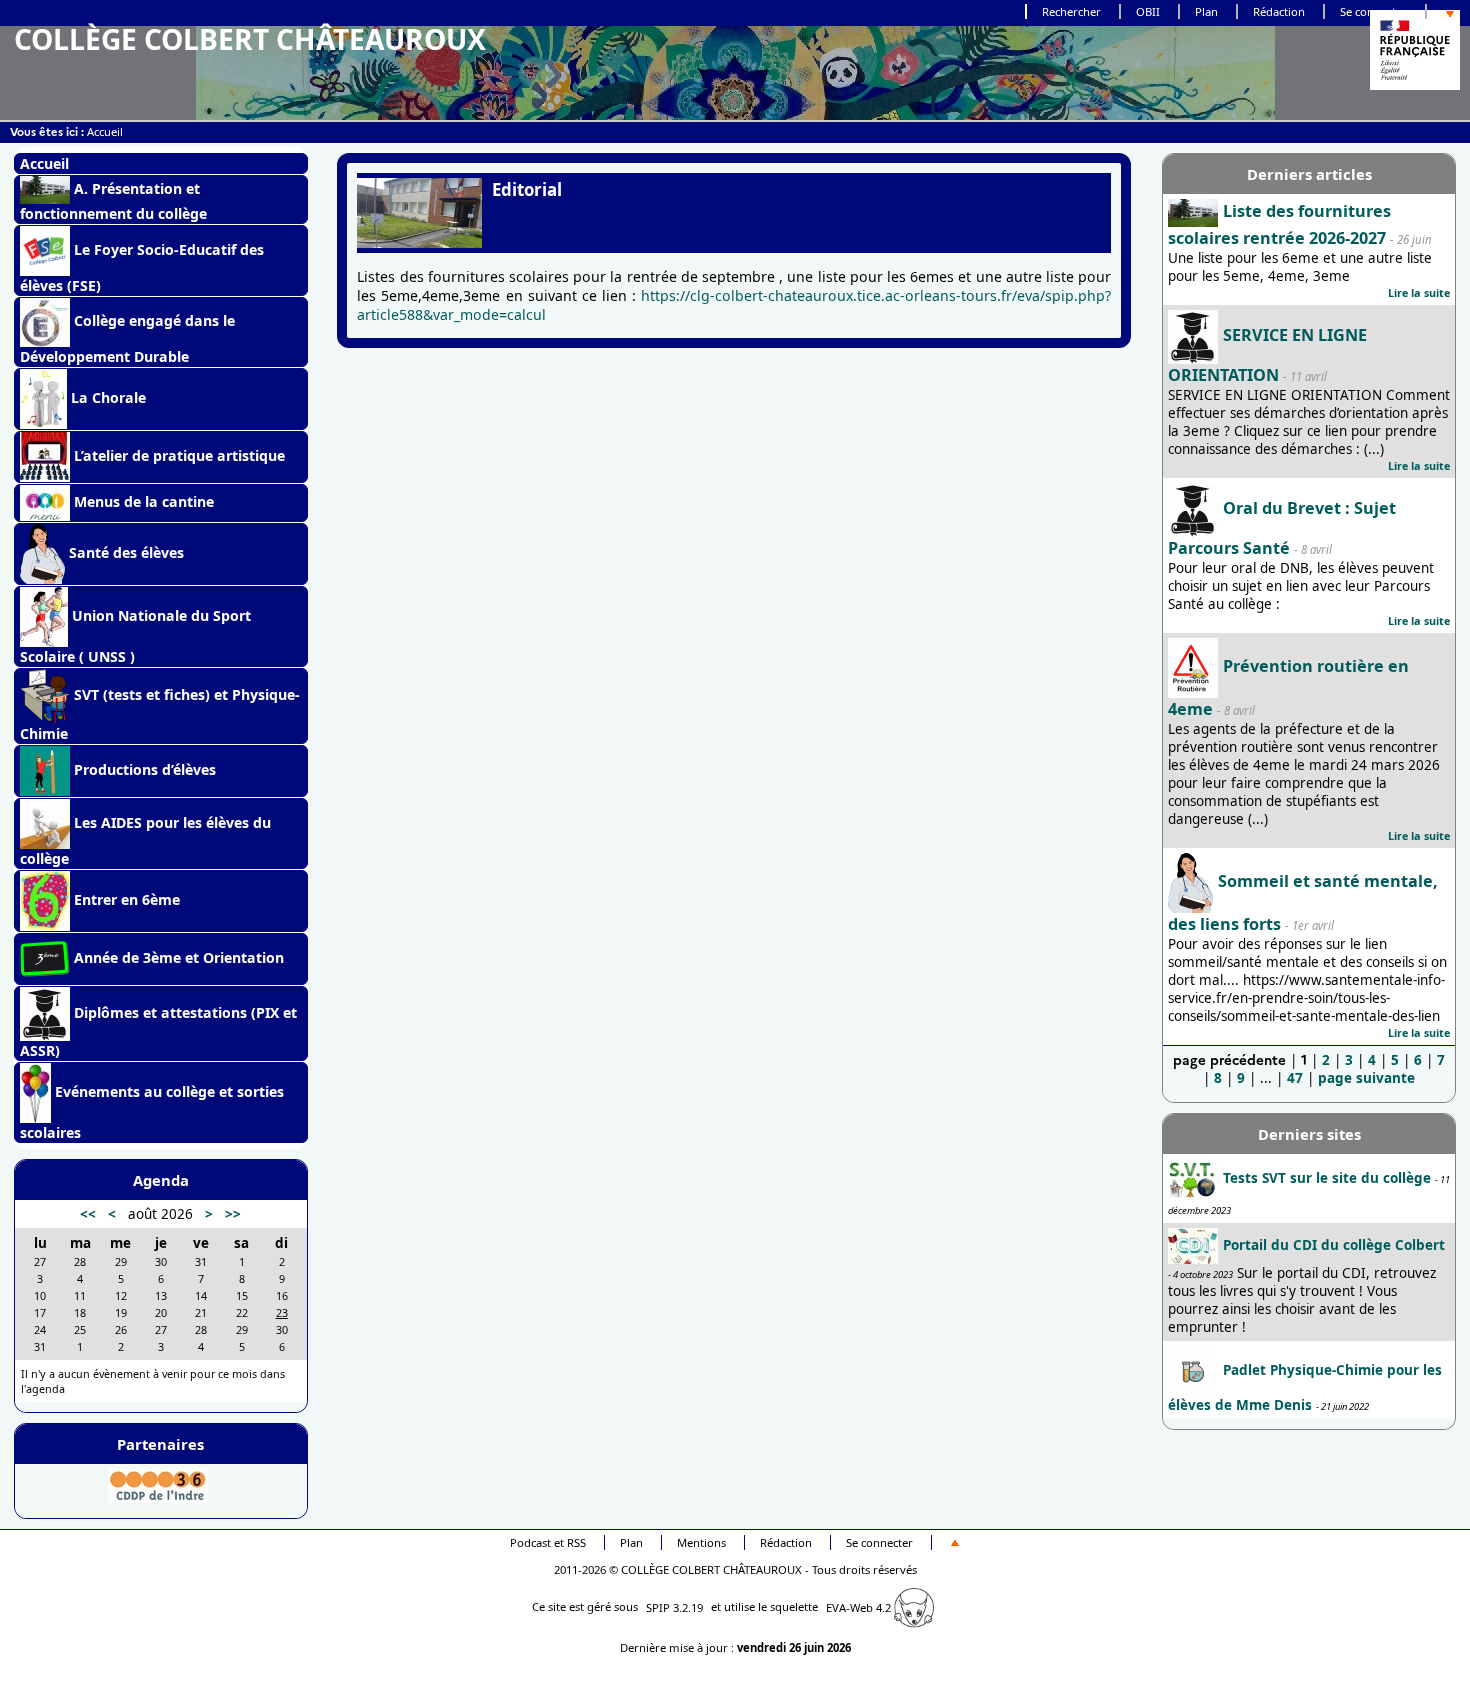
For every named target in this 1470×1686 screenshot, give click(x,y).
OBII (1148, 11)
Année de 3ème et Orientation (177, 957)
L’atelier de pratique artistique (177, 455)
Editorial (527, 189)
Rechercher (1071, 11)
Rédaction (1279, 11)
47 (1295, 1078)
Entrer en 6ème (125, 899)
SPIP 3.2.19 (674, 1607)
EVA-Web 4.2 (860, 1607)
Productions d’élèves (143, 769)
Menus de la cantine (142, 501)
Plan (1206, 11)
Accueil (105, 131)
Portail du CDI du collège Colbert (1334, 1245)
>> (233, 1214)
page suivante (1366, 1078)
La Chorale (106, 397)
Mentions (701, 1542)
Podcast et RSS (548, 1542)
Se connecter (1373, 11)
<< (88, 1214)
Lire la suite (1419, 292)
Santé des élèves (124, 552)
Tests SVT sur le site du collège (1327, 1178)
